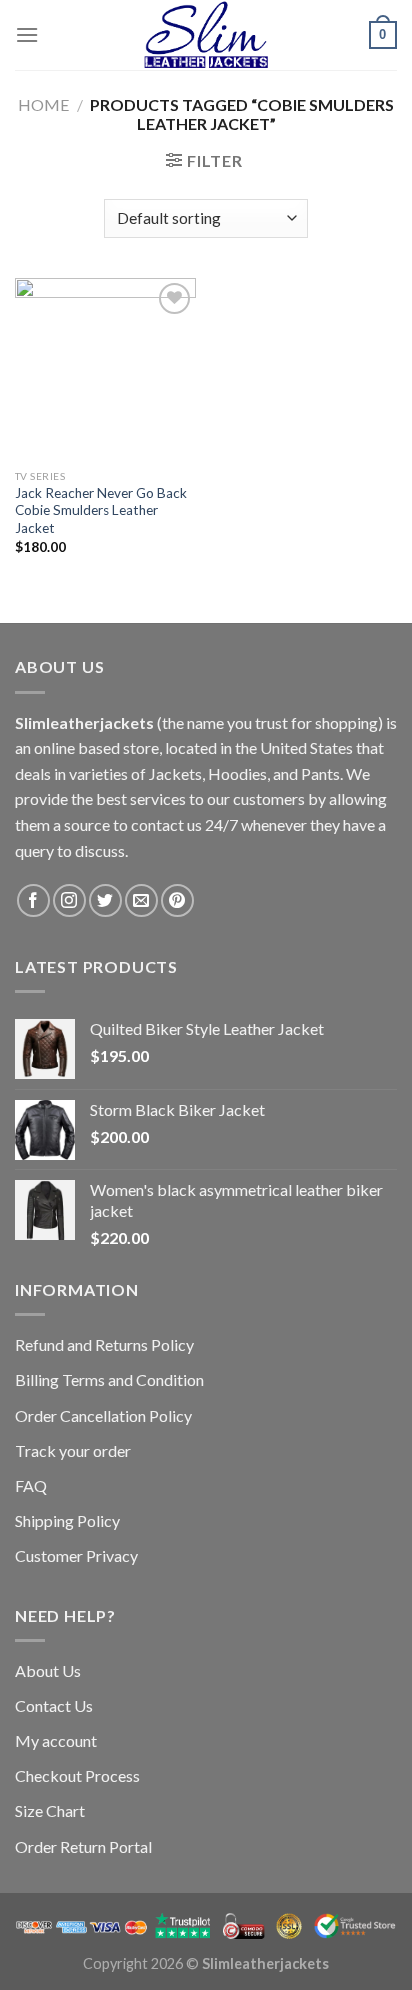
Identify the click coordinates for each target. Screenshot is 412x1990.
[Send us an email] (141, 900)
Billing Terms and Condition (109, 1379)
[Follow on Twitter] (105, 900)
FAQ (31, 1485)
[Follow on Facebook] (33, 900)
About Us (48, 1670)
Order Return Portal (83, 1846)
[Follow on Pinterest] (177, 900)
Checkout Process (77, 1775)
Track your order (73, 1450)
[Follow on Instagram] (69, 900)
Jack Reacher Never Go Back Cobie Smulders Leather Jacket (101, 510)
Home (43, 104)
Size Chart (50, 1810)
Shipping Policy (67, 1520)
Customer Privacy (76, 1555)
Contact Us (54, 1705)
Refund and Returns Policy (104, 1344)
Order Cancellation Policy (103, 1415)
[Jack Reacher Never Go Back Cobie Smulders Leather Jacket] (105, 368)
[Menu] (27, 34)
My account (56, 1740)
